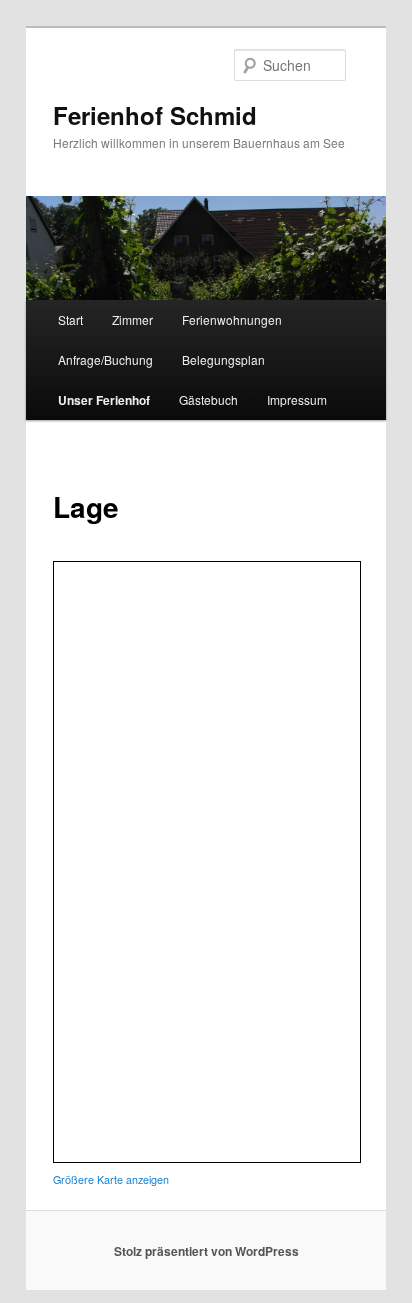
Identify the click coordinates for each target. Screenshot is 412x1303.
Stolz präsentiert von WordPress (206, 1251)
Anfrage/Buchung (105, 359)
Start (70, 319)
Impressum (297, 399)
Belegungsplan (223, 359)
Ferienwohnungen (232, 319)
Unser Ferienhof (104, 400)
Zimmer (132, 319)
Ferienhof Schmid (155, 115)
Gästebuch (208, 399)
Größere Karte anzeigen (111, 1179)
